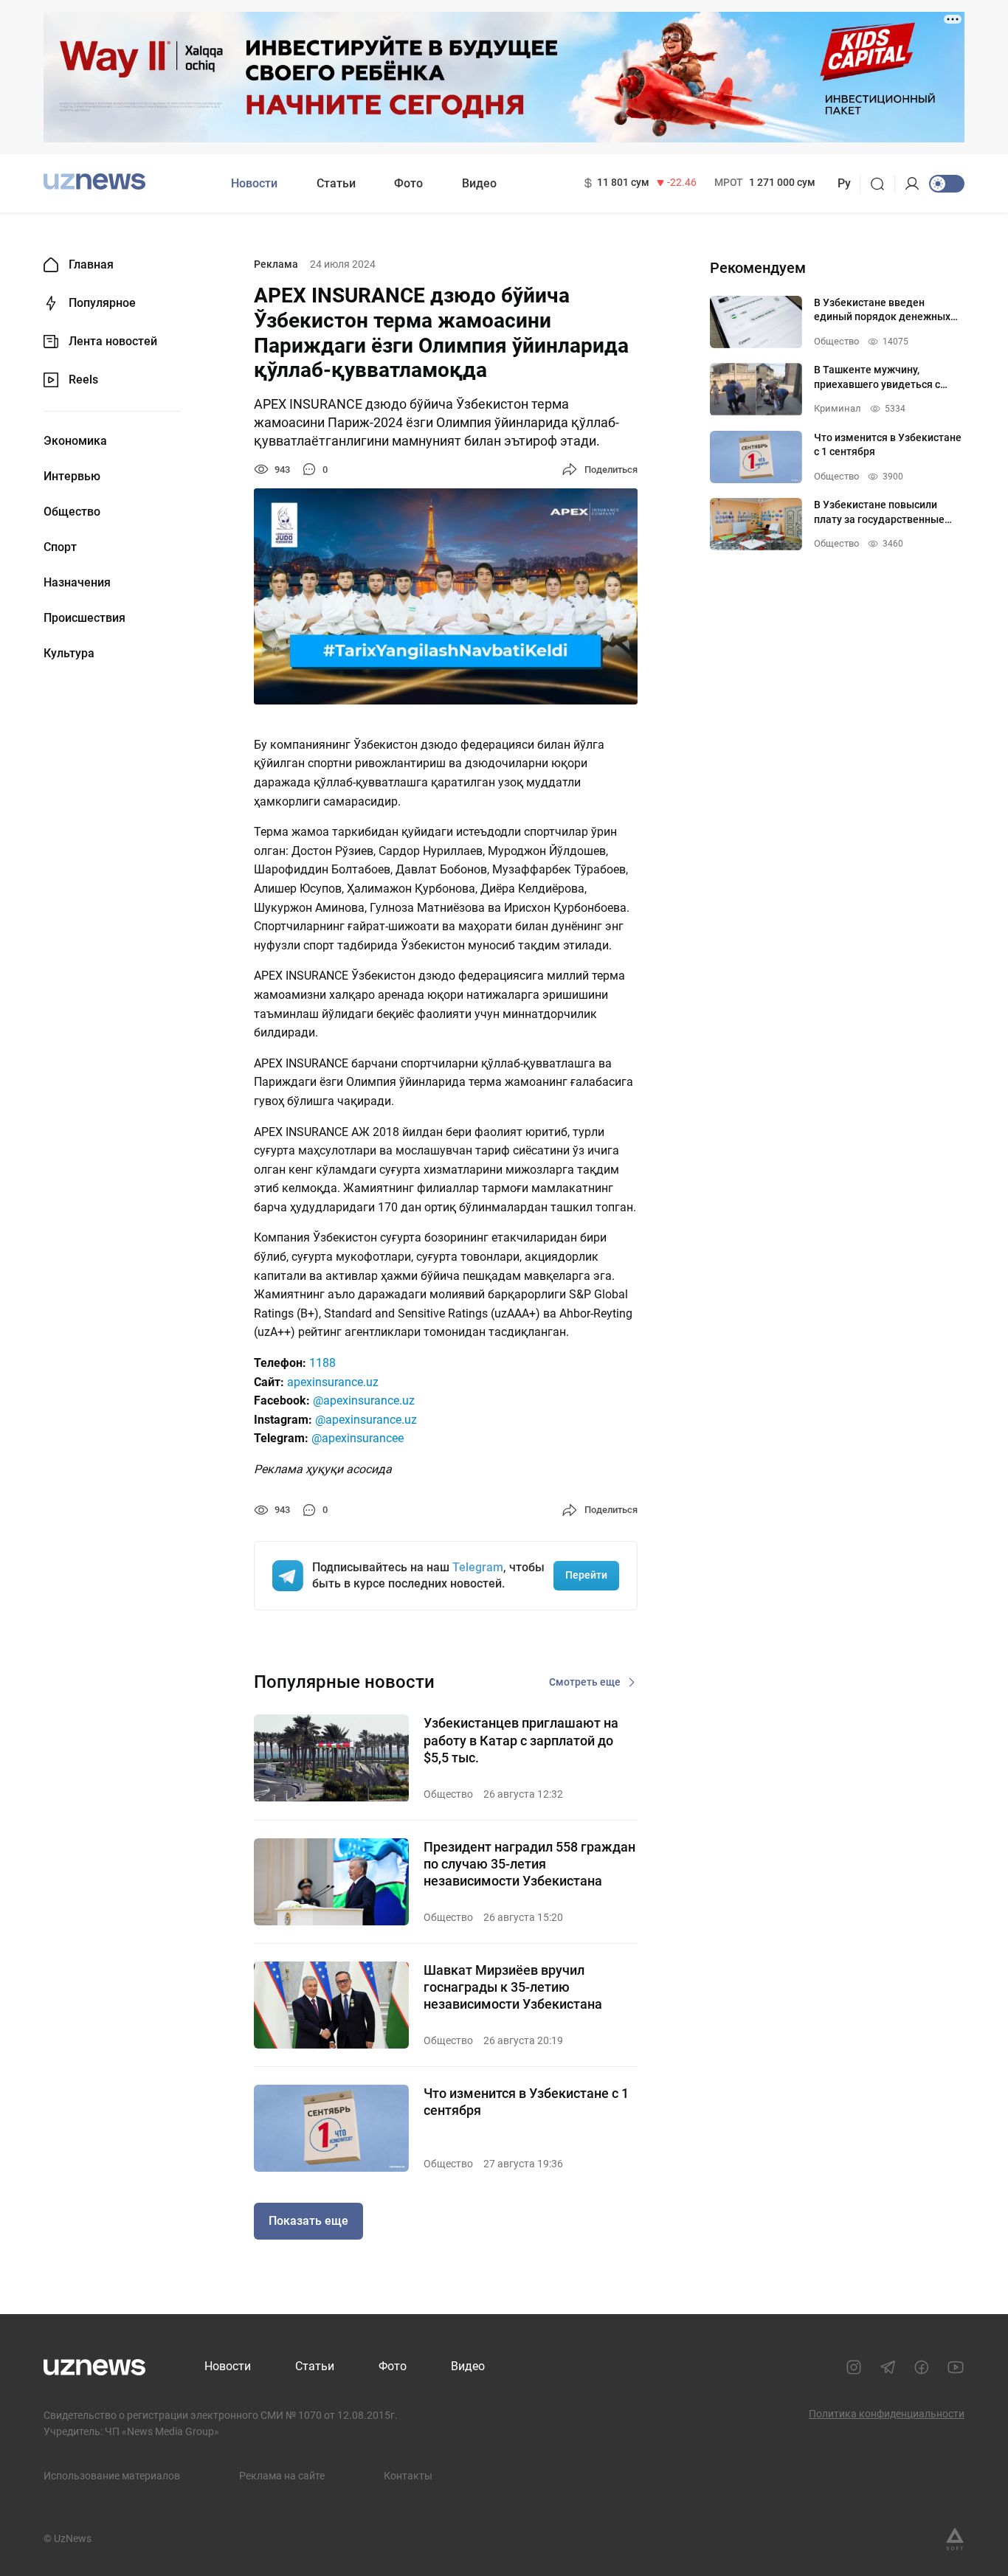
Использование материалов (112, 2476)
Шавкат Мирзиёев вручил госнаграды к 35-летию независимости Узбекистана (513, 1987)
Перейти (586, 1575)
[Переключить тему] (947, 184)
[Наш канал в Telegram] (888, 2367)
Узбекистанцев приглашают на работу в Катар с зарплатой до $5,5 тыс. (521, 1740)
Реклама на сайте (282, 2476)
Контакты (408, 2476)
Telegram (478, 1567)
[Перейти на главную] (94, 182)
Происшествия (84, 618)
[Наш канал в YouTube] (956, 2367)
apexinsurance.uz (333, 1382)
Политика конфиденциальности (887, 2414)
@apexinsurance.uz (364, 1400)
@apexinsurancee (358, 1438)
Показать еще (308, 2221)
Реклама (276, 264)
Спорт (60, 547)
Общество (72, 512)
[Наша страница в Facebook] (922, 2367)
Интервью (72, 477)
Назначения (77, 583)
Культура (69, 654)
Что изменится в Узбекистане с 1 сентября (526, 2102)
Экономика (75, 441)
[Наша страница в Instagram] (854, 2367)
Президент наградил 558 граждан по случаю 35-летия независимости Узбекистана (529, 1864)
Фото (408, 183)
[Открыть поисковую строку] (882, 184)
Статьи (336, 183)
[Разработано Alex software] (955, 2539)
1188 (322, 1363)
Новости (254, 183)
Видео (479, 183)
